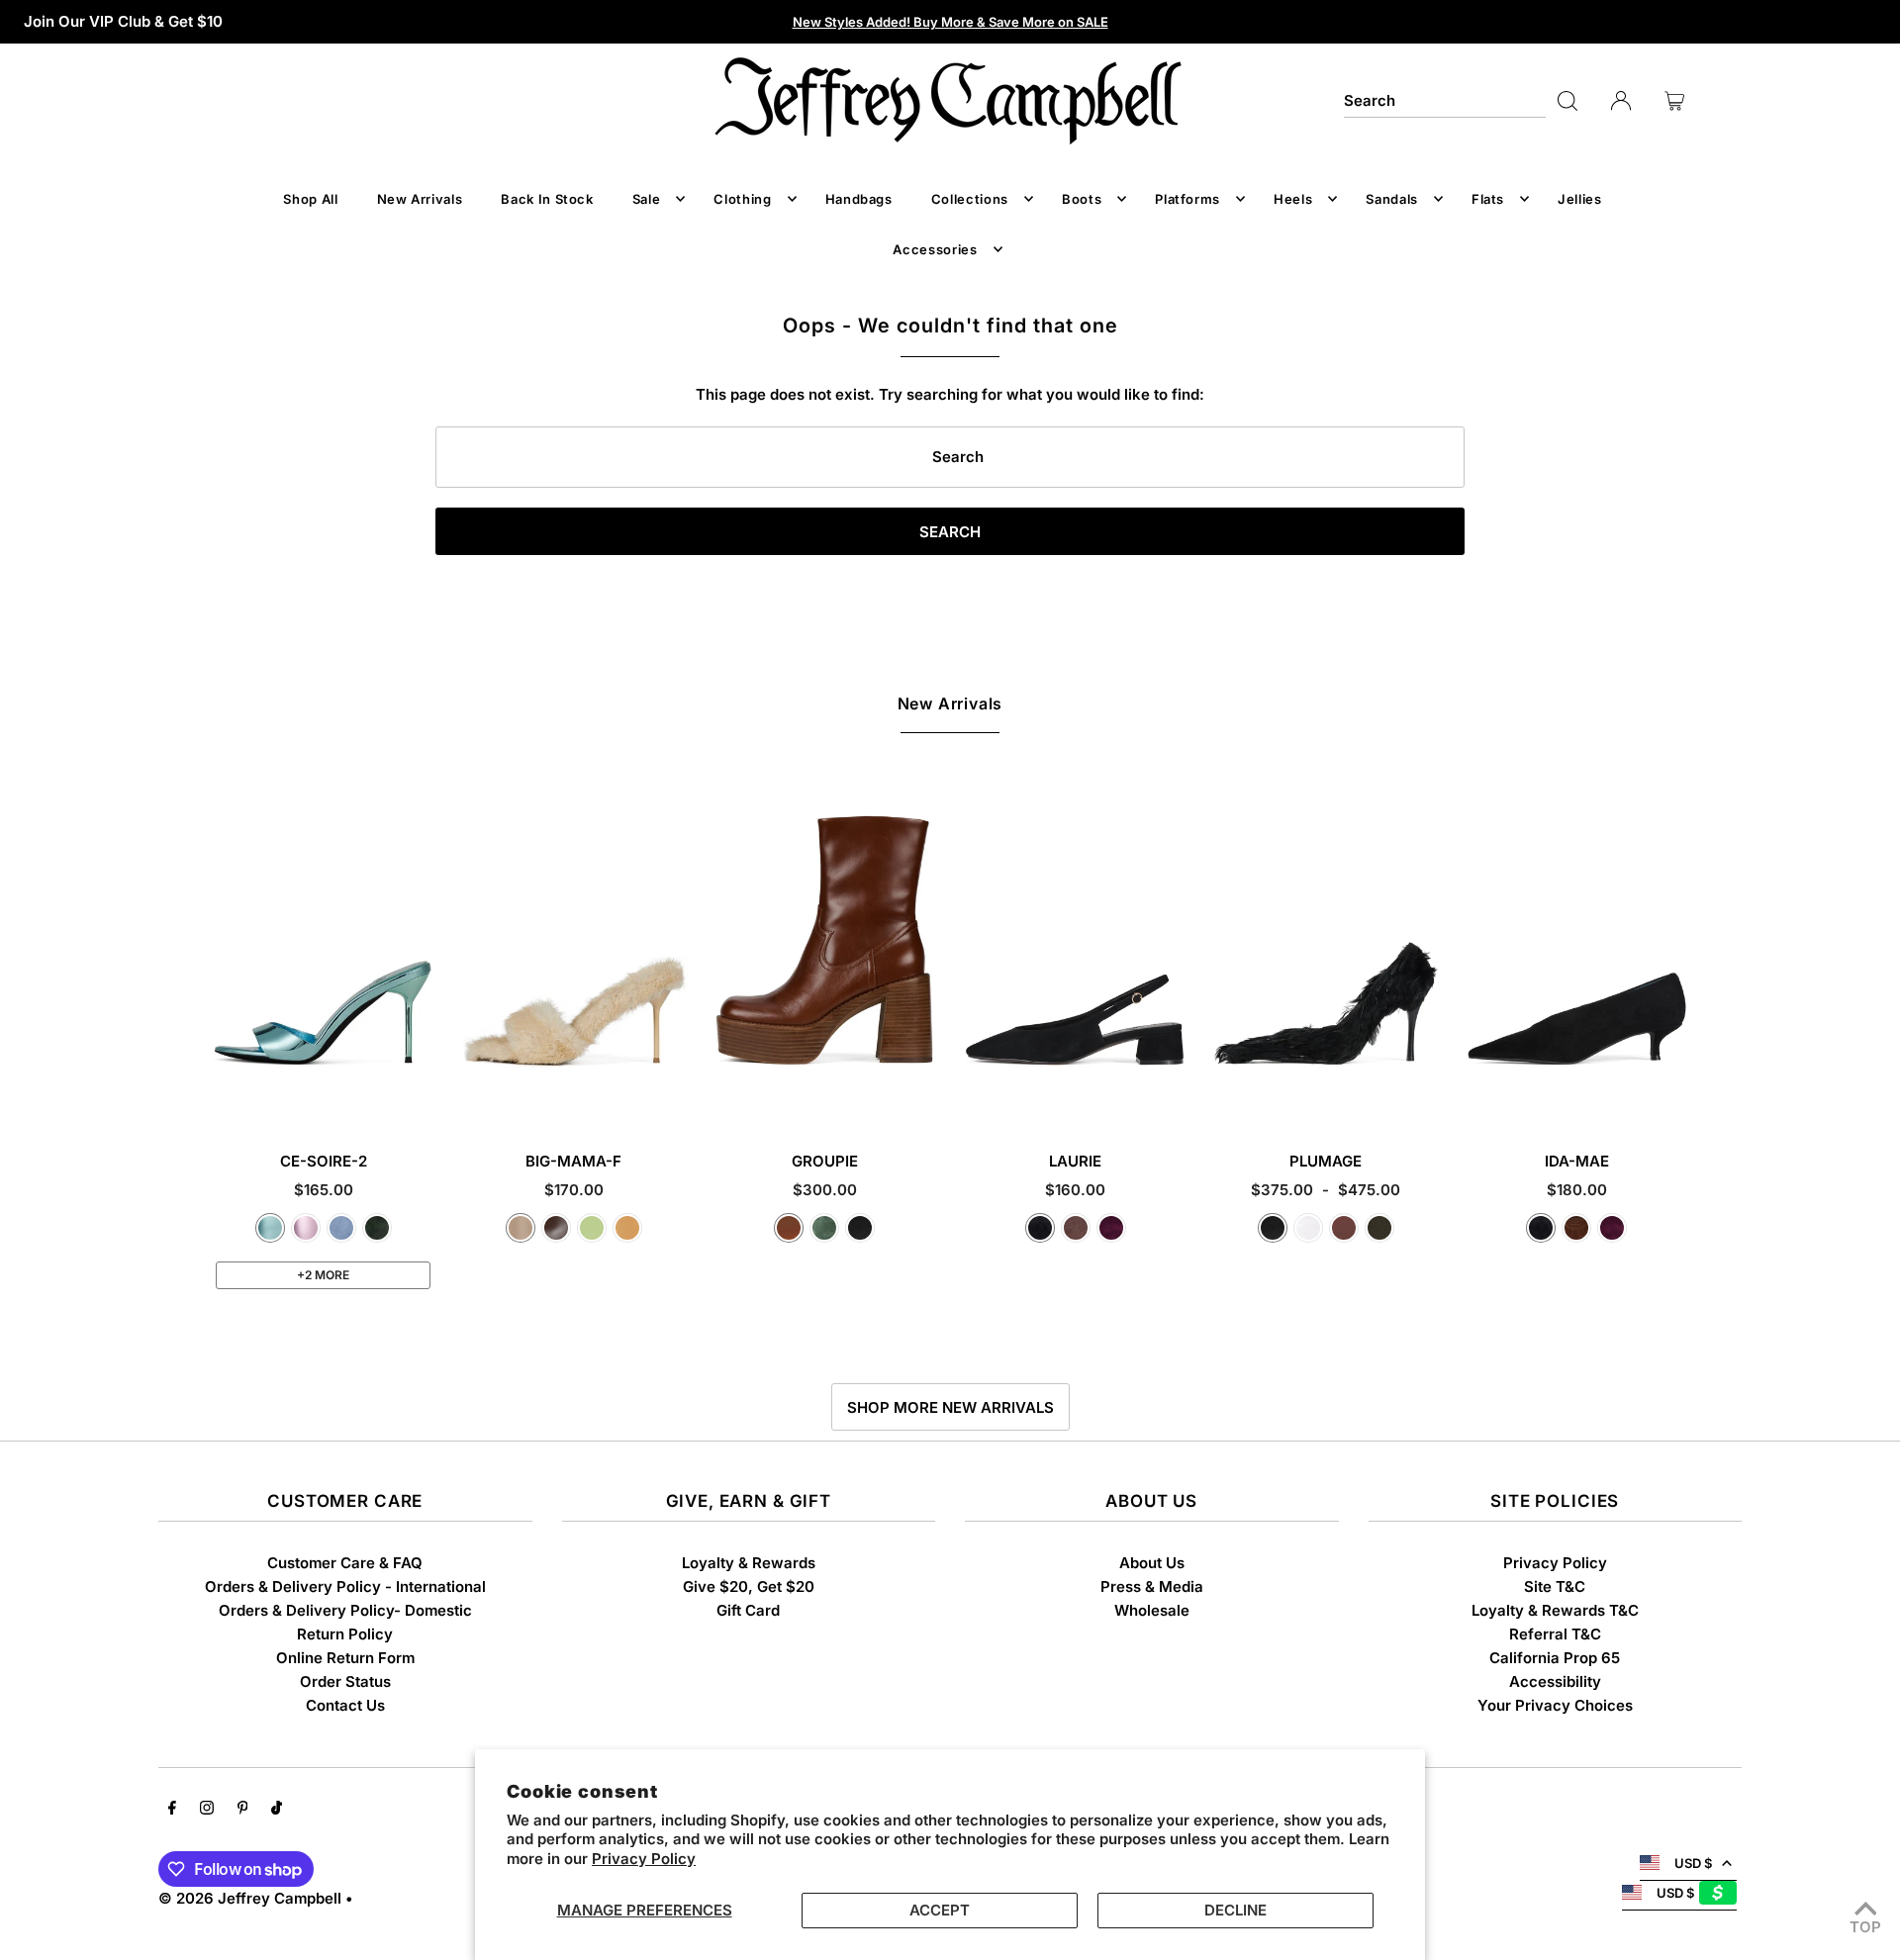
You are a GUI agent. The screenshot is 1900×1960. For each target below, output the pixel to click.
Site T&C (1555, 1587)
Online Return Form (345, 1658)
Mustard (627, 1228)
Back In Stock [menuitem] (547, 199)
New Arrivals (950, 703)
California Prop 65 (1555, 1658)
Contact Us (345, 1705)
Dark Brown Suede (1576, 1228)
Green (824, 1228)
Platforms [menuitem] (1187, 199)
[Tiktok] (277, 1810)
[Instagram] (207, 1810)
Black (860, 1228)
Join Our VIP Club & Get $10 (123, 21)
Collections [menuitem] (970, 199)
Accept (940, 1910)
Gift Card (748, 1610)
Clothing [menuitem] (742, 199)
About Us (1152, 1563)
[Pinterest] (243, 1810)
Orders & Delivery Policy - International (345, 1587)
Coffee (556, 1228)
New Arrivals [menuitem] (420, 199)
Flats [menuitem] (1488, 199)
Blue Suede (341, 1228)
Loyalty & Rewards (749, 1563)
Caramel (789, 1228)
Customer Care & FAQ (345, 1563)
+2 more (323, 1275)
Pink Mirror (306, 1228)
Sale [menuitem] (647, 199)
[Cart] (1674, 101)
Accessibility (1555, 1681)
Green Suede (377, 1228)
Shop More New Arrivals (950, 1407)
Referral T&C (1555, 1634)
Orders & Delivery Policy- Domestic (345, 1610)
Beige (521, 1228)
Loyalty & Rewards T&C (1555, 1610)
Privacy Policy (644, 1859)
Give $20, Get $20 (749, 1587)
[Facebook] (172, 1810)
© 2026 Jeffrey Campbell (250, 1898)
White (1308, 1228)
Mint (592, 1228)
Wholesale (1152, 1610)
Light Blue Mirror (270, 1228)
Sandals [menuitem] (1392, 199)
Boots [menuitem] (1082, 199)
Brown (1344, 1228)
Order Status (345, 1681)
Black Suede (1040, 1228)
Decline (1235, 1910)
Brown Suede (1076, 1228)
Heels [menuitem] (1293, 199)
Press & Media (1152, 1587)
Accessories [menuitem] (935, 249)
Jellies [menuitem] (1580, 199)
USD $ (1693, 1863)
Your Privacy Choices (1555, 1705)
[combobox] (1445, 101)
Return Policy (345, 1634)
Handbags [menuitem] (859, 199)
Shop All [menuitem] (310, 199)
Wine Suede (1111, 1228)
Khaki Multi (1379, 1228)
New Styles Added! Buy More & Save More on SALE (950, 22)
